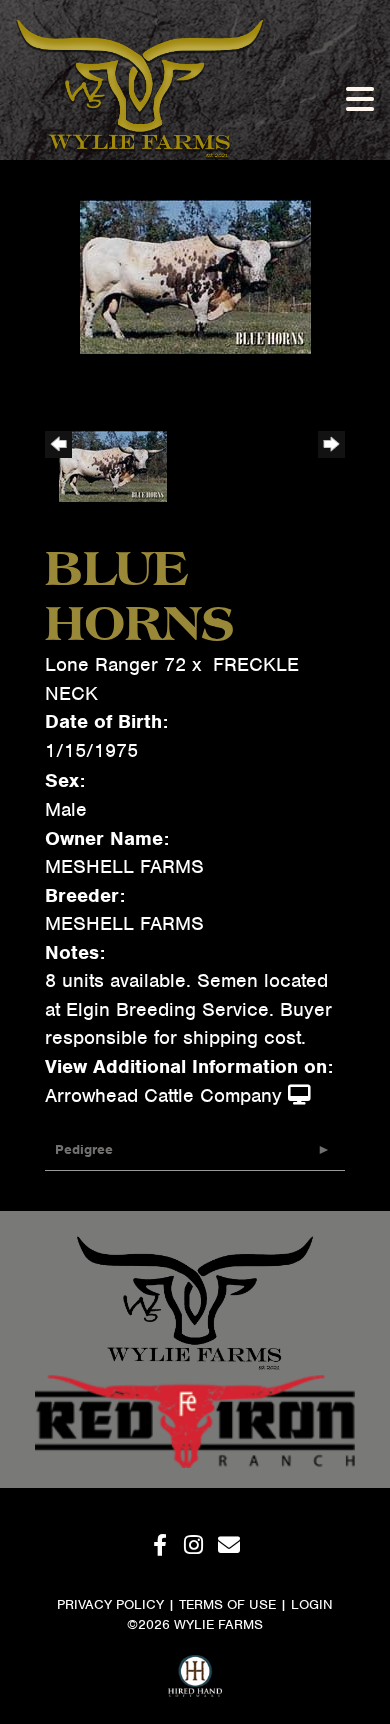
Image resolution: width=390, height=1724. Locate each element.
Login (312, 1604)
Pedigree (84, 1149)
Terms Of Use (227, 1604)
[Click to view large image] (195, 275)
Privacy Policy (110, 1604)
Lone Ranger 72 (115, 664)
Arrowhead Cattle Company (163, 1095)
